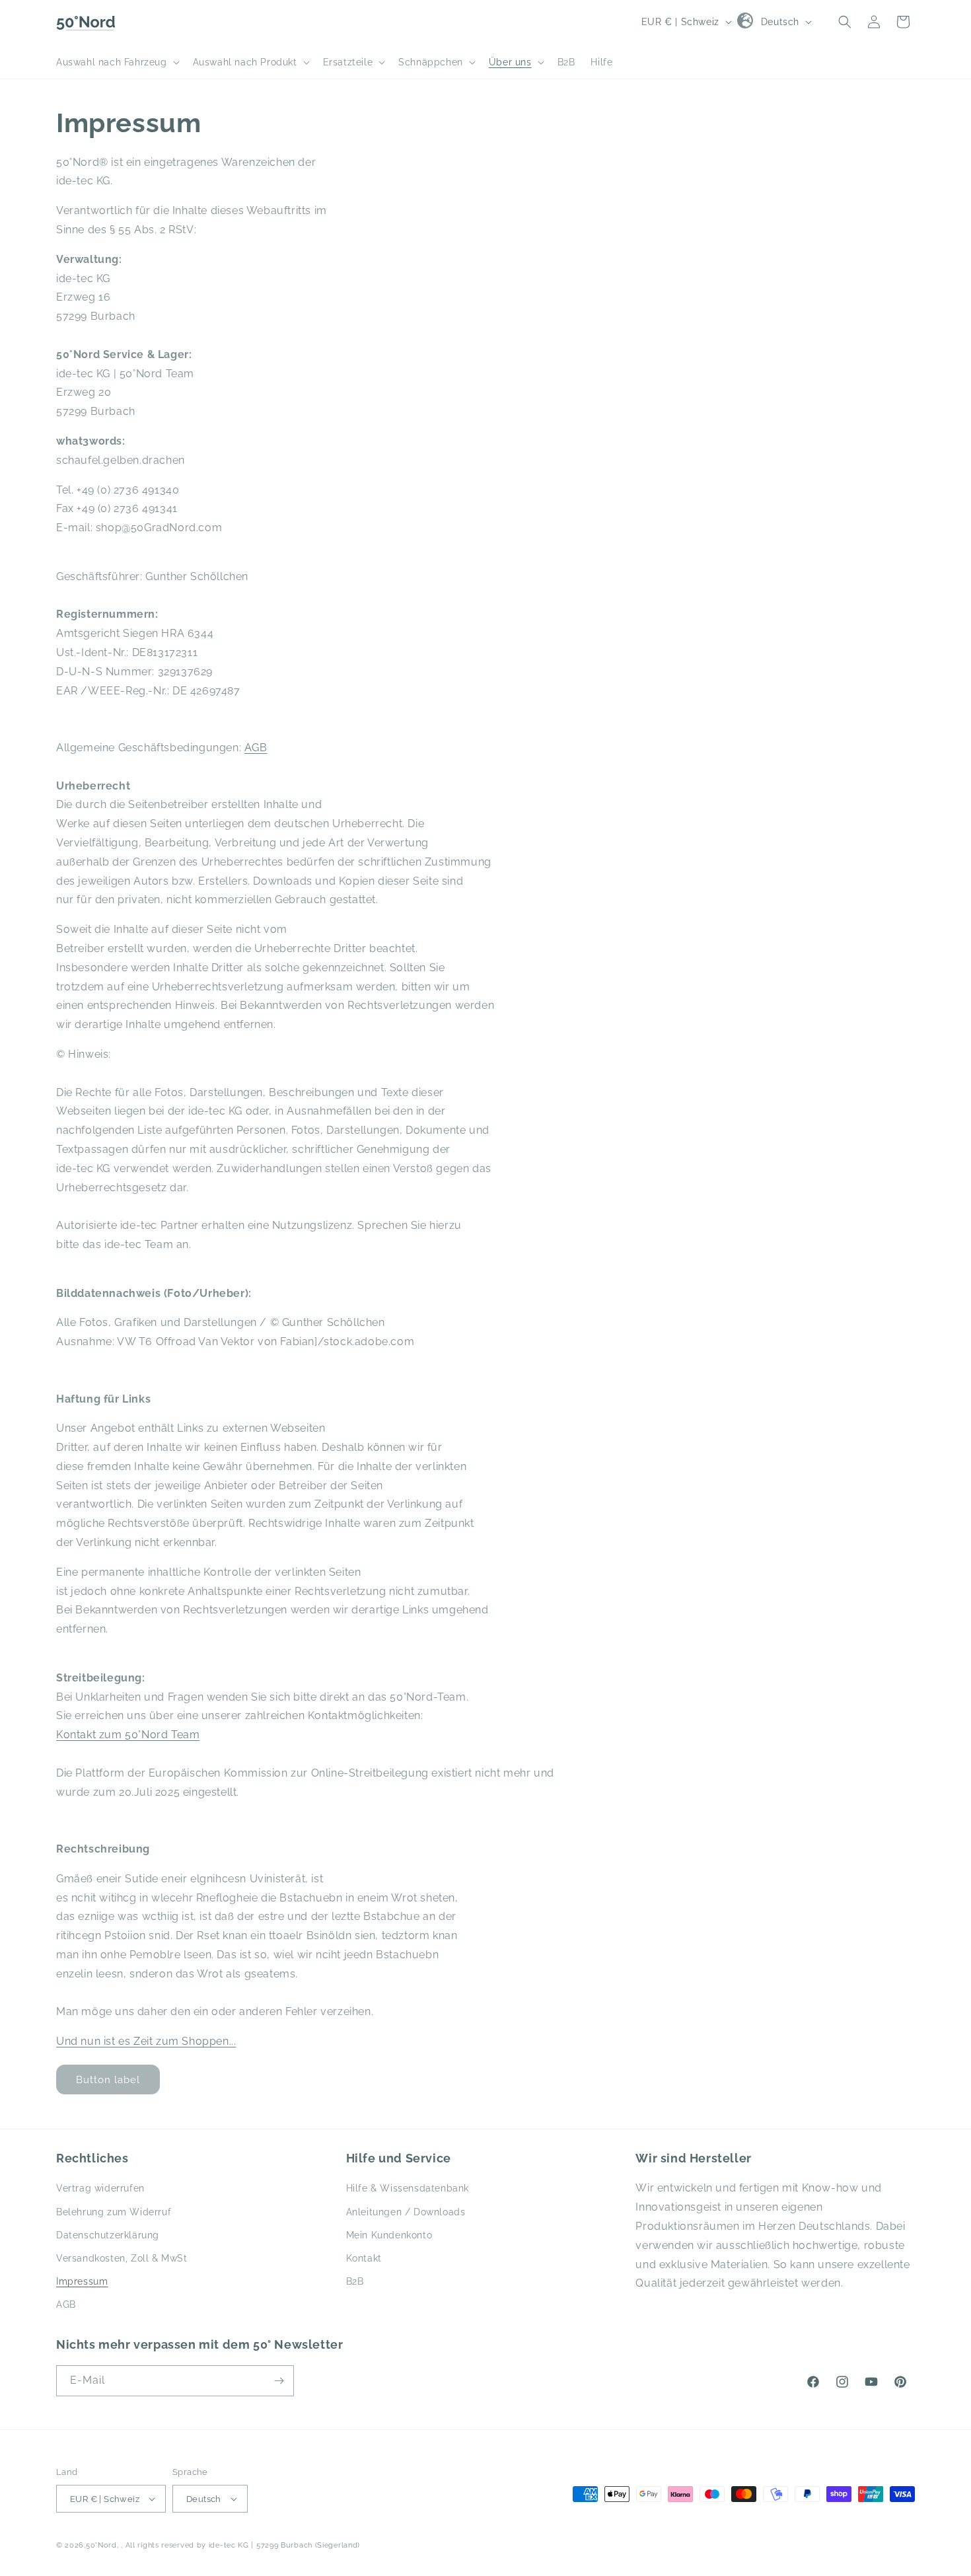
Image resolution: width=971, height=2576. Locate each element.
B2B (355, 2281)
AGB (256, 748)
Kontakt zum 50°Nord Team (128, 1735)
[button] (117, 62)
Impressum (82, 2281)
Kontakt (364, 2258)
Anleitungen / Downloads (406, 2212)
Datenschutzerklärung (108, 2235)
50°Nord (101, 2545)
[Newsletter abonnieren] (279, 2381)
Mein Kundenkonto (389, 2235)
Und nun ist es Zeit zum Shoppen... (146, 2041)
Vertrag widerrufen (100, 2188)
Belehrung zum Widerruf (114, 2212)
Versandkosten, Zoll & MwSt (122, 2258)
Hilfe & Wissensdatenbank (408, 2188)
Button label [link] (108, 2080)
